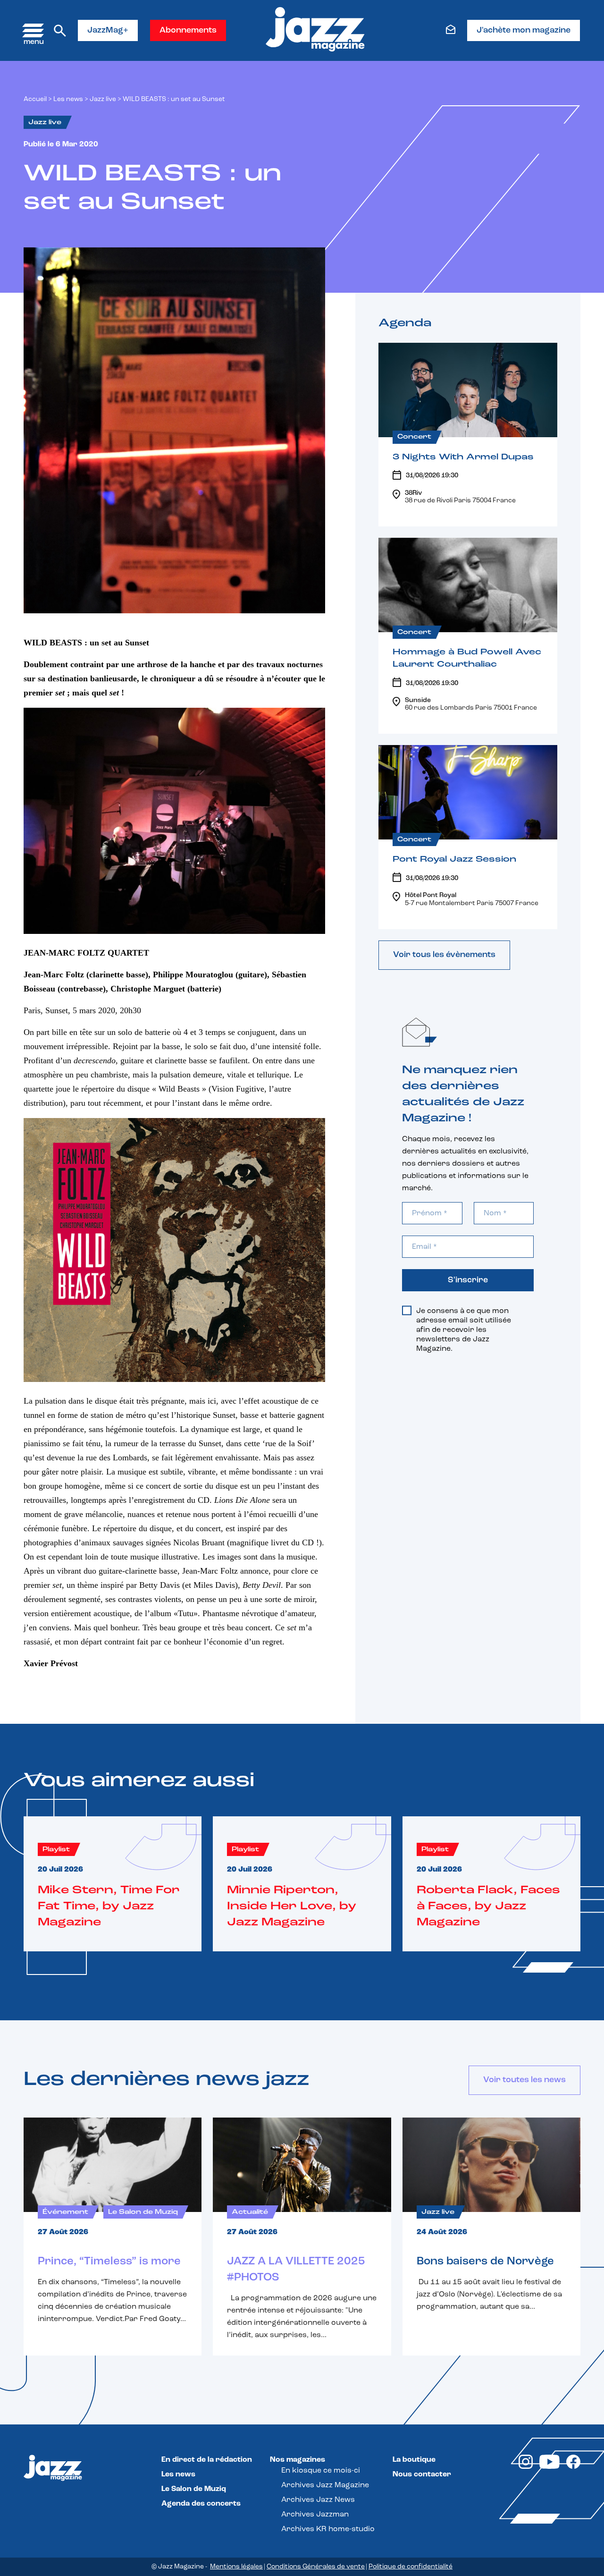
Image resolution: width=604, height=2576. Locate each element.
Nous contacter (422, 2474)
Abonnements (188, 31)
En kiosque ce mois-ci (321, 2471)
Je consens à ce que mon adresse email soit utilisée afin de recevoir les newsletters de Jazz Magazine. (464, 1330)
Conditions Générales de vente (316, 2567)
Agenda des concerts (201, 2504)
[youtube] (549, 2467)
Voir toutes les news (524, 2080)
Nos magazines (298, 2460)
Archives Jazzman (315, 2515)
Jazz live (103, 99)
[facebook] (573, 2467)
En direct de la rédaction (207, 2460)
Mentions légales (236, 2567)
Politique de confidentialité (411, 2567)
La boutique (414, 2460)
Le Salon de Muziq (194, 2489)
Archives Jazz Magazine (325, 2485)
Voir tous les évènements (444, 955)
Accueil (35, 99)
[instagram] (526, 2467)
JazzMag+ (108, 31)
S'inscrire (468, 1280)
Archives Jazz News (318, 2500)
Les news (68, 99)
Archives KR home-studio (328, 2529)
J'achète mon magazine (524, 31)
